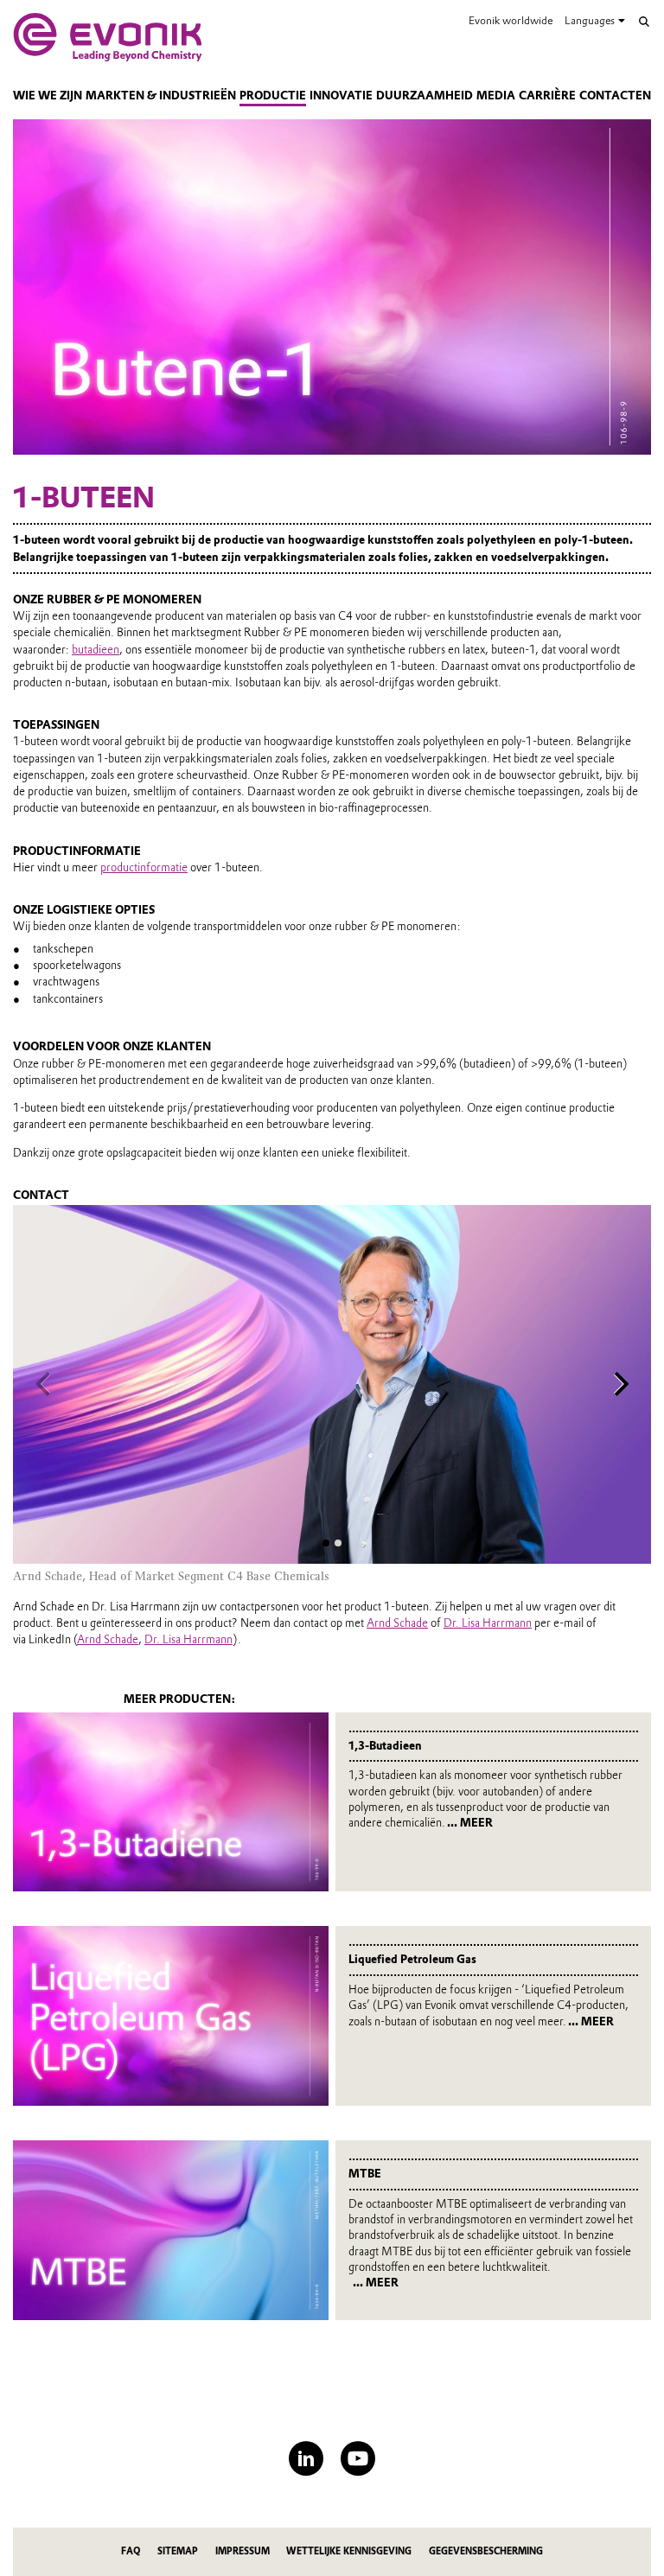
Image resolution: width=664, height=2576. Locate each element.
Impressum (243, 2551)
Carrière (547, 96)
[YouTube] (358, 2458)
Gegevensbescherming (486, 2551)
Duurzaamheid (425, 96)
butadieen (96, 650)
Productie (273, 96)
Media (496, 96)
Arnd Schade (397, 1623)
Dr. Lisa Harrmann (488, 1623)
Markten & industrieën (161, 96)
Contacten (615, 96)
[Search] (644, 22)
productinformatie (144, 867)
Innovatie (341, 96)
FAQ (131, 2551)
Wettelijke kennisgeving (349, 2551)
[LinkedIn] (306, 2458)
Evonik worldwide (511, 20)
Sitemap (178, 2551)
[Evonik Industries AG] (108, 37)
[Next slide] (621, 1384)
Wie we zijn (48, 96)
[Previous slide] (43, 1384)
